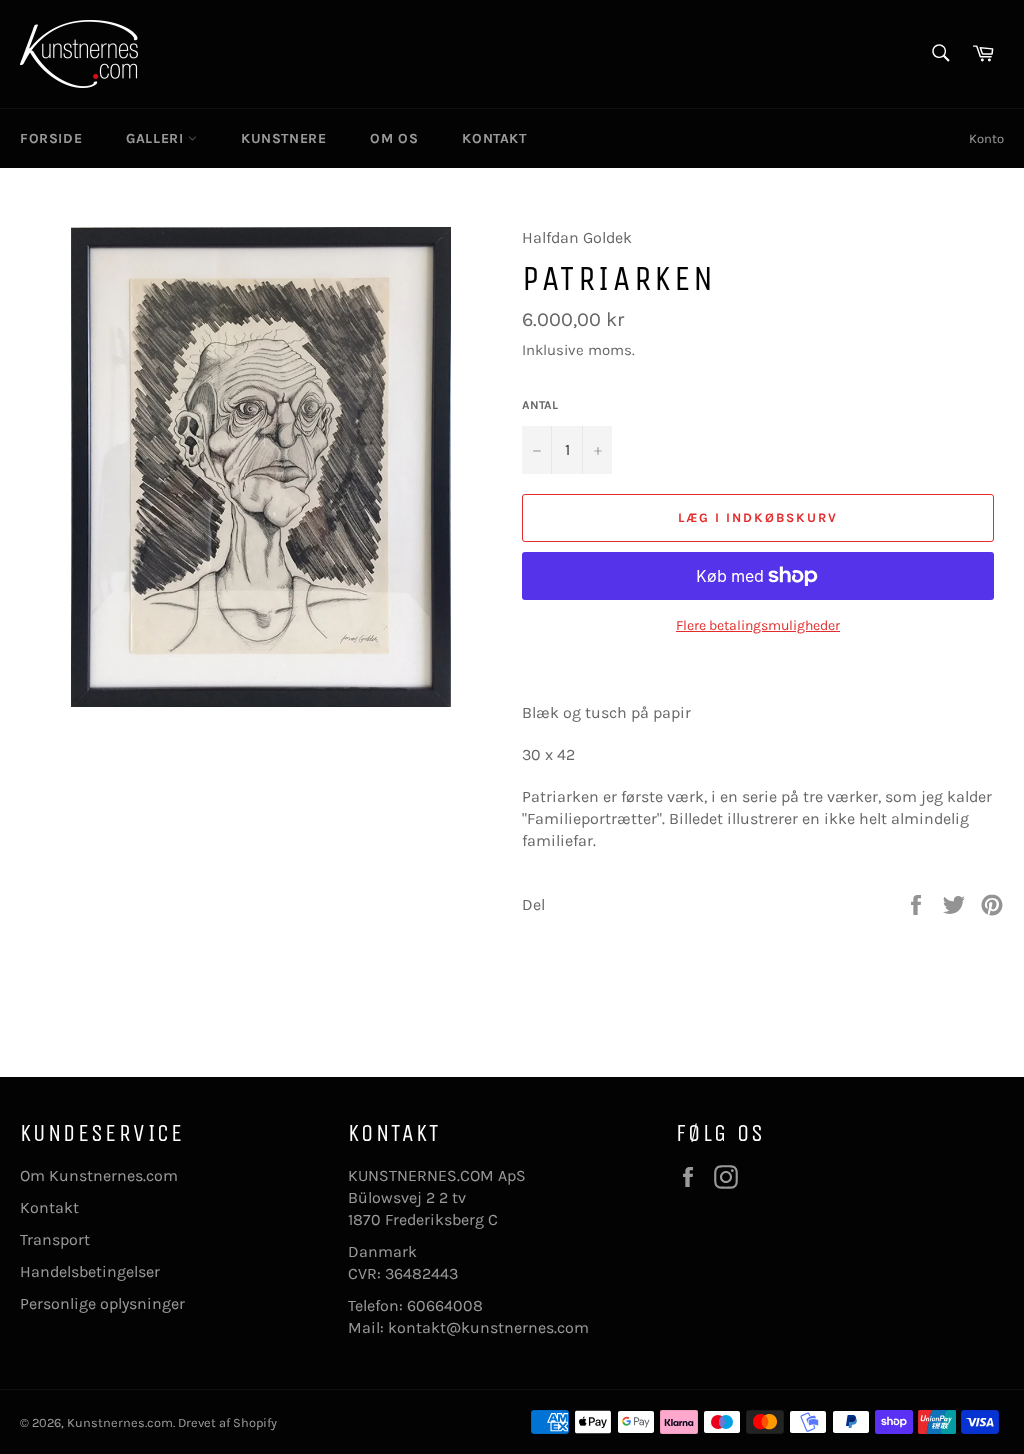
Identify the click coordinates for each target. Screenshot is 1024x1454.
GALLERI (157, 138)
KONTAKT (494, 138)
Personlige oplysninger (102, 1303)
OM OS (394, 138)
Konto (986, 138)
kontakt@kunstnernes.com (488, 1327)
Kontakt (49, 1207)
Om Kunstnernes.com (99, 1175)
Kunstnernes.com (120, 1422)
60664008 (445, 1305)
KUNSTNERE (283, 138)
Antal (540, 405)
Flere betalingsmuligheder (758, 625)
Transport (55, 1239)
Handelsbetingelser (90, 1271)
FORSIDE (51, 138)
